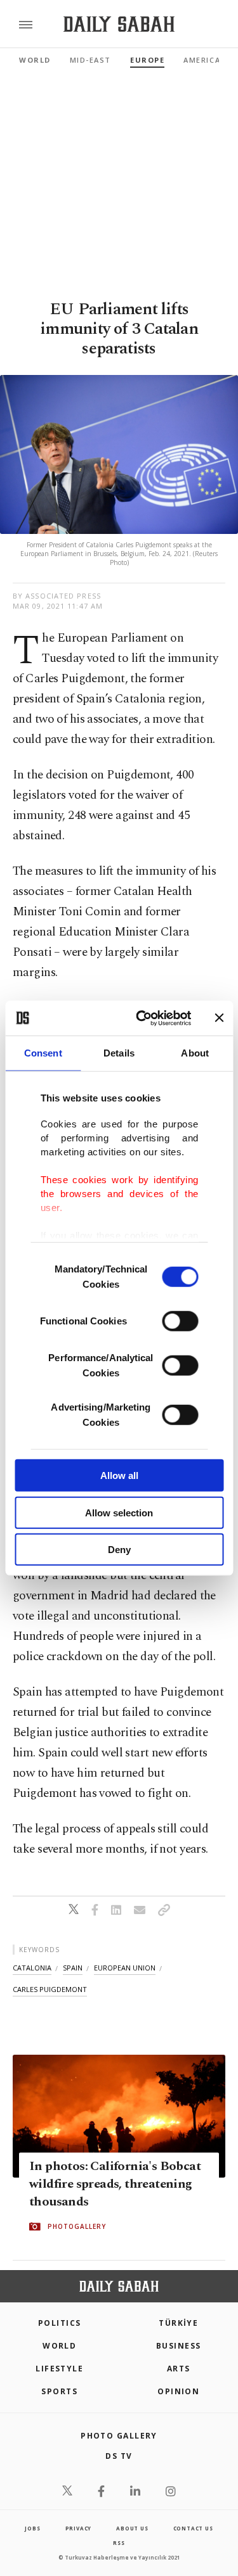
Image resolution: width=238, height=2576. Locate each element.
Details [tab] (119, 1053)
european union (125, 1968)
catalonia (32, 1968)
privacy (79, 2528)
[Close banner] (219, 1018)
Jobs (32, 2528)
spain (73, 1968)
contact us (193, 2528)
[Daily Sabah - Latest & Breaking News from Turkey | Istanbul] (119, 24)
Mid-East (90, 60)
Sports (59, 2391)
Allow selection (119, 1512)
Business (179, 2346)
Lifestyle (59, 2369)
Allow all (119, 1475)
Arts (179, 2369)
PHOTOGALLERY (77, 2227)
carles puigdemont (50, 1989)
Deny (119, 1550)
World (35, 60)
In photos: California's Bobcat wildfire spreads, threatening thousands (115, 2185)
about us (132, 2528)
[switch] (180, 1321)
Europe (147, 60)
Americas (204, 60)
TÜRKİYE (178, 2323)
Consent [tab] (43, 1053)
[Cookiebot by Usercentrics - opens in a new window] (142, 1018)
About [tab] (195, 1053)
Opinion (178, 2391)
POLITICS (60, 2323)
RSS (119, 2543)
